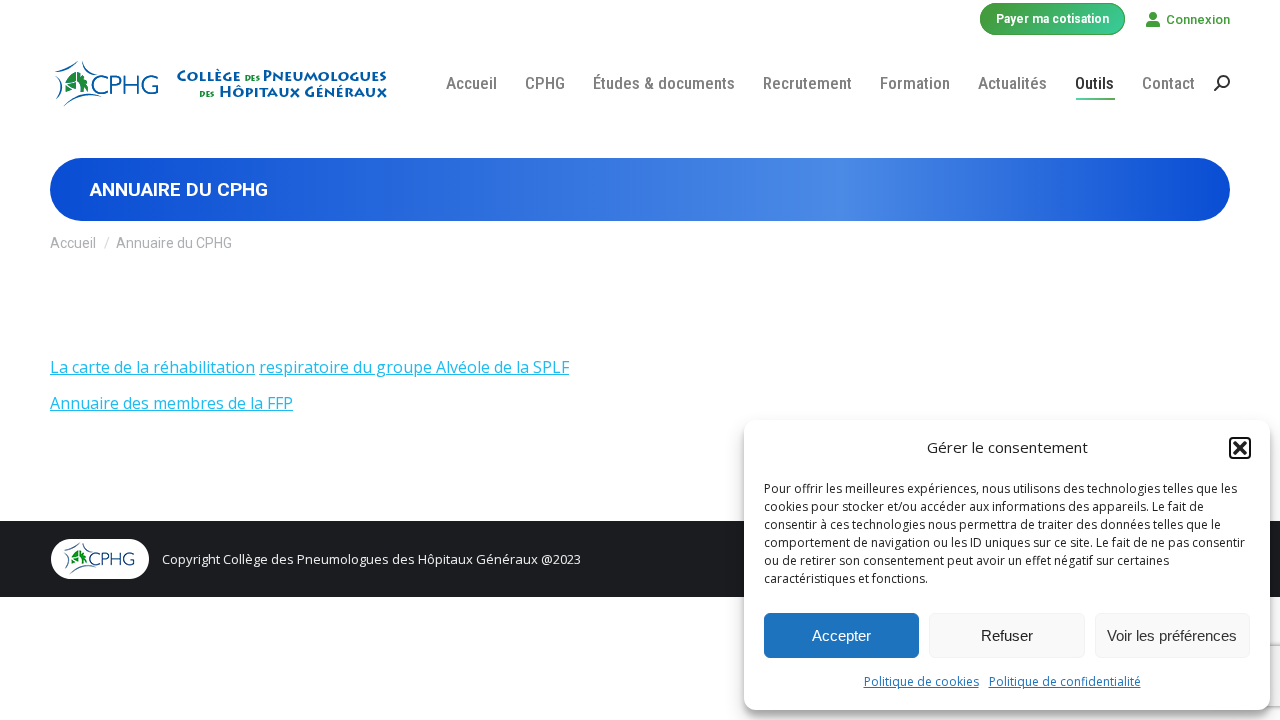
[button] (1240, 448)
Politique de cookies (921, 681)
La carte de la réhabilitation (152, 367)
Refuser (1007, 635)
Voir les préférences (1172, 635)
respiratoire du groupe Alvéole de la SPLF (414, 367)
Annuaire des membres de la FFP (171, 403)
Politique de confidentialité (1065, 681)
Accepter (841, 635)
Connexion (1198, 19)
